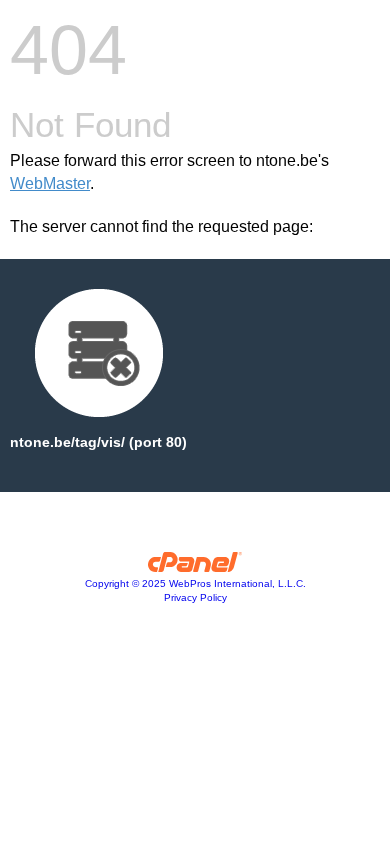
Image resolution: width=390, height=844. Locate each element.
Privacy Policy (195, 597)
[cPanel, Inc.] (195, 567)
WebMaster (50, 183)
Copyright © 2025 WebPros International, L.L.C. (195, 583)
